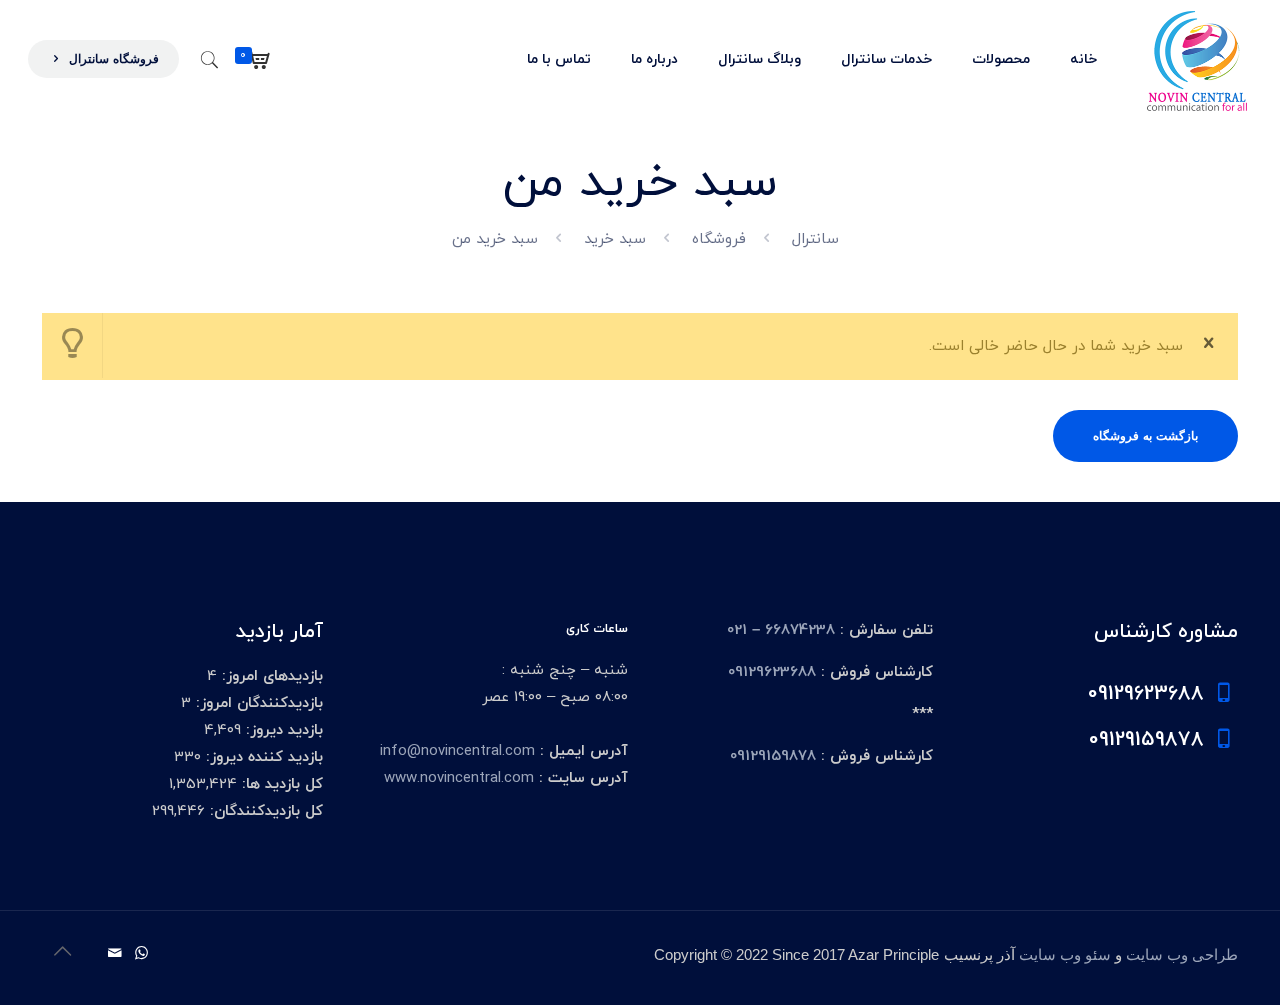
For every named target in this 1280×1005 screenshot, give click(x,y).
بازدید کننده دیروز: (262, 757)
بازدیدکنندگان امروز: (257, 703)
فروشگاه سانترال (112, 59)
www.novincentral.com (459, 778)
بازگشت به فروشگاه (1145, 436)
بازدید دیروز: (282, 730)
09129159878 (773, 756)
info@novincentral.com (457, 751)
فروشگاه (719, 239)
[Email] (114, 954)
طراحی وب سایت (1182, 955)
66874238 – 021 (781, 630)
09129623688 (772, 672)
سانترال (815, 239)
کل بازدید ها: (280, 784)
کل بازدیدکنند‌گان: (264, 811)
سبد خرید (615, 239)
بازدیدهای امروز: (270, 676)
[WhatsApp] (141, 954)
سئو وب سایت (1065, 955)
